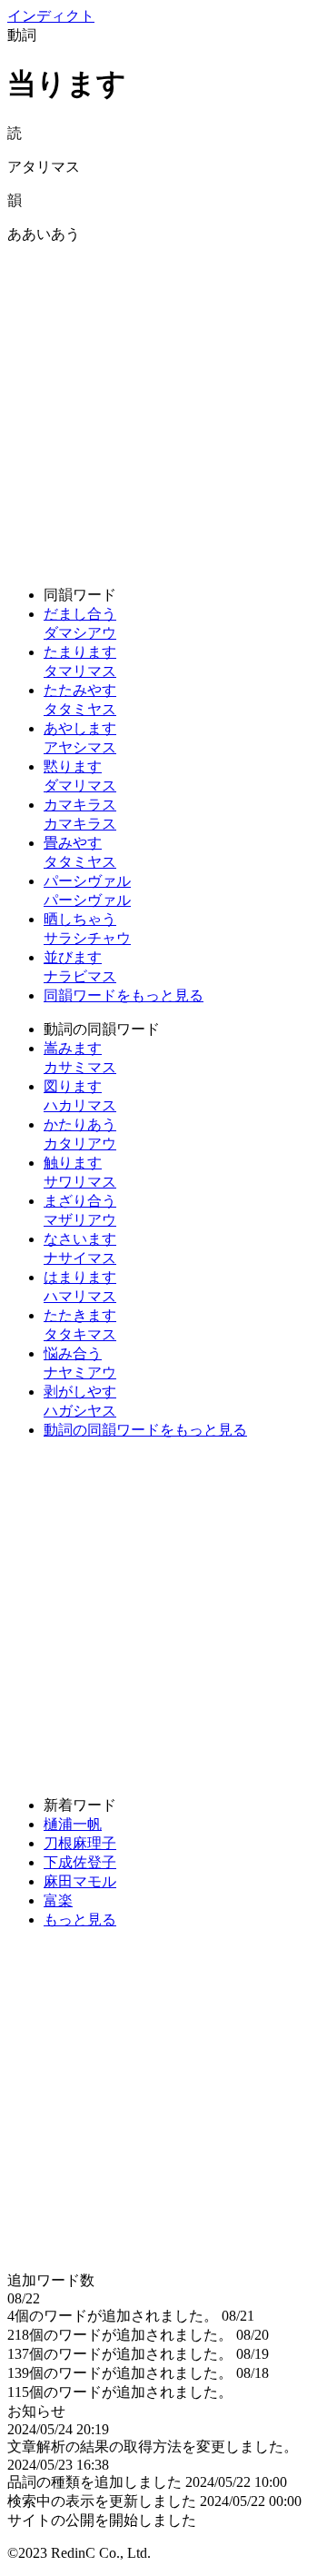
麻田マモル (80, 1881)
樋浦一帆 (73, 1824)
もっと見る (80, 1920)
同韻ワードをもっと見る (124, 995)
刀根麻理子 (80, 1843)
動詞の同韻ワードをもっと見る (145, 1430)
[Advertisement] (163, 408)
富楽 (58, 1900)
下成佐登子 (80, 1862)
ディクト (51, 16)
